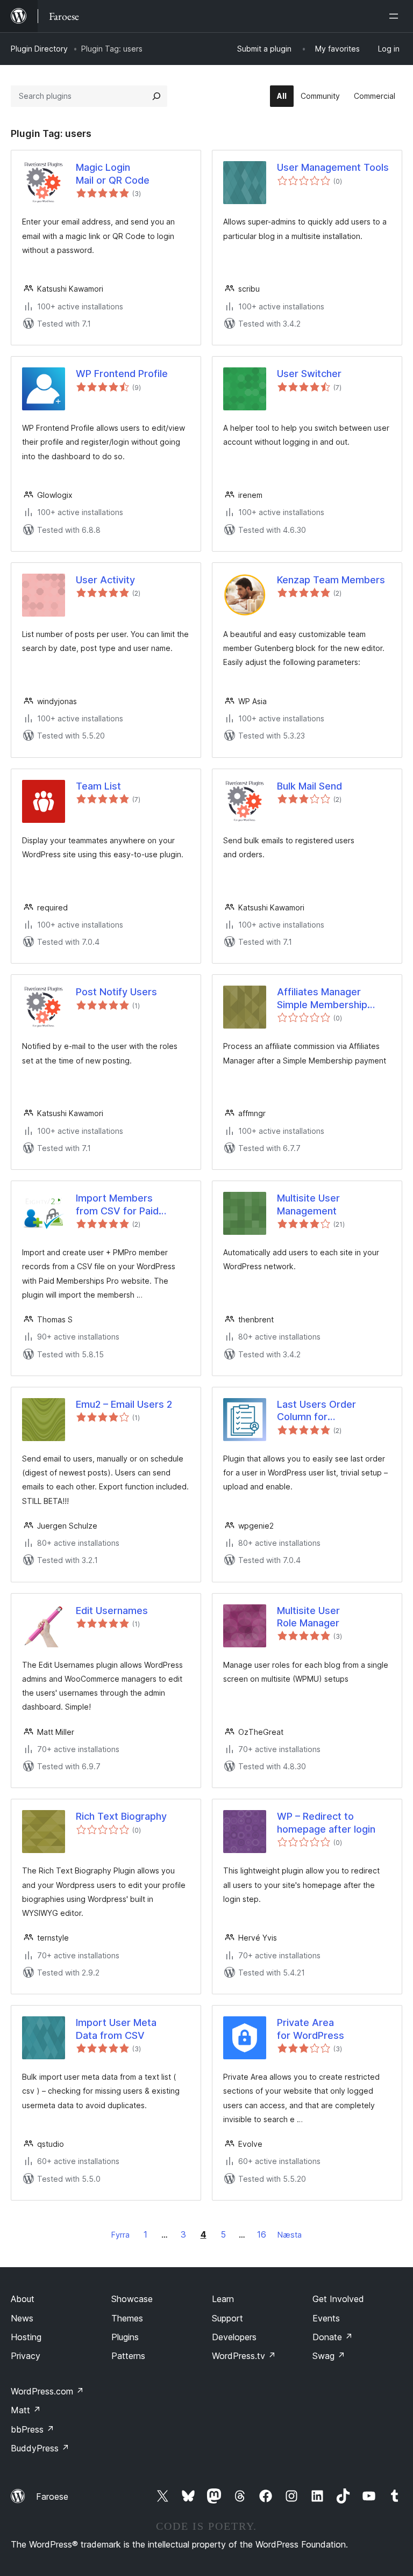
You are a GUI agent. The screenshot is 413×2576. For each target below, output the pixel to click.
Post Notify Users (116, 992)
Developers (234, 2337)
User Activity (105, 580)
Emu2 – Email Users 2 (124, 1404)
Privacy (26, 2356)
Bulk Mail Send (309, 786)
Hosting (26, 2337)
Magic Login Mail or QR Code (113, 173)
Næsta (290, 2235)
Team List (98, 786)
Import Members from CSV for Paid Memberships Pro (117, 1205)
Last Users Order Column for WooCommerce (316, 1411)
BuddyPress (40, 2448)
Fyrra (120, 2235)
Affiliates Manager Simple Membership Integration (322, 998)
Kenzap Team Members (331, 580)
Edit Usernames (112, 1611)
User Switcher (309, 374)
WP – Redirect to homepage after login (326, 1822)
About (23, 2299)
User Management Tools (333, 167)
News (22, 2318)
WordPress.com (47, 2391)
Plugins (125, 2337)
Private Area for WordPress (311, 2029)
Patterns (128, 2356)
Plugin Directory (39, 49)
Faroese (52, 2497)
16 (262, 2234)
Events (326, 2318)
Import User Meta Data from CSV (116, 2029)
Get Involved (338, 2299)
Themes (127, 2318)
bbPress (33, 2429)
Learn (223, 2299)
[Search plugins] (156, 96)
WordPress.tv (244, 2356)
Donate (333, 2337)
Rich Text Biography (121, 1816)
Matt (26, 2410)
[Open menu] (396, 16)
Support (227, 2318)
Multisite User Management (308, 1204)
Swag (329, 2356)
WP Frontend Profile (122, 374)
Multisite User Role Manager (308, 1617)
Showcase (132, 2299)
